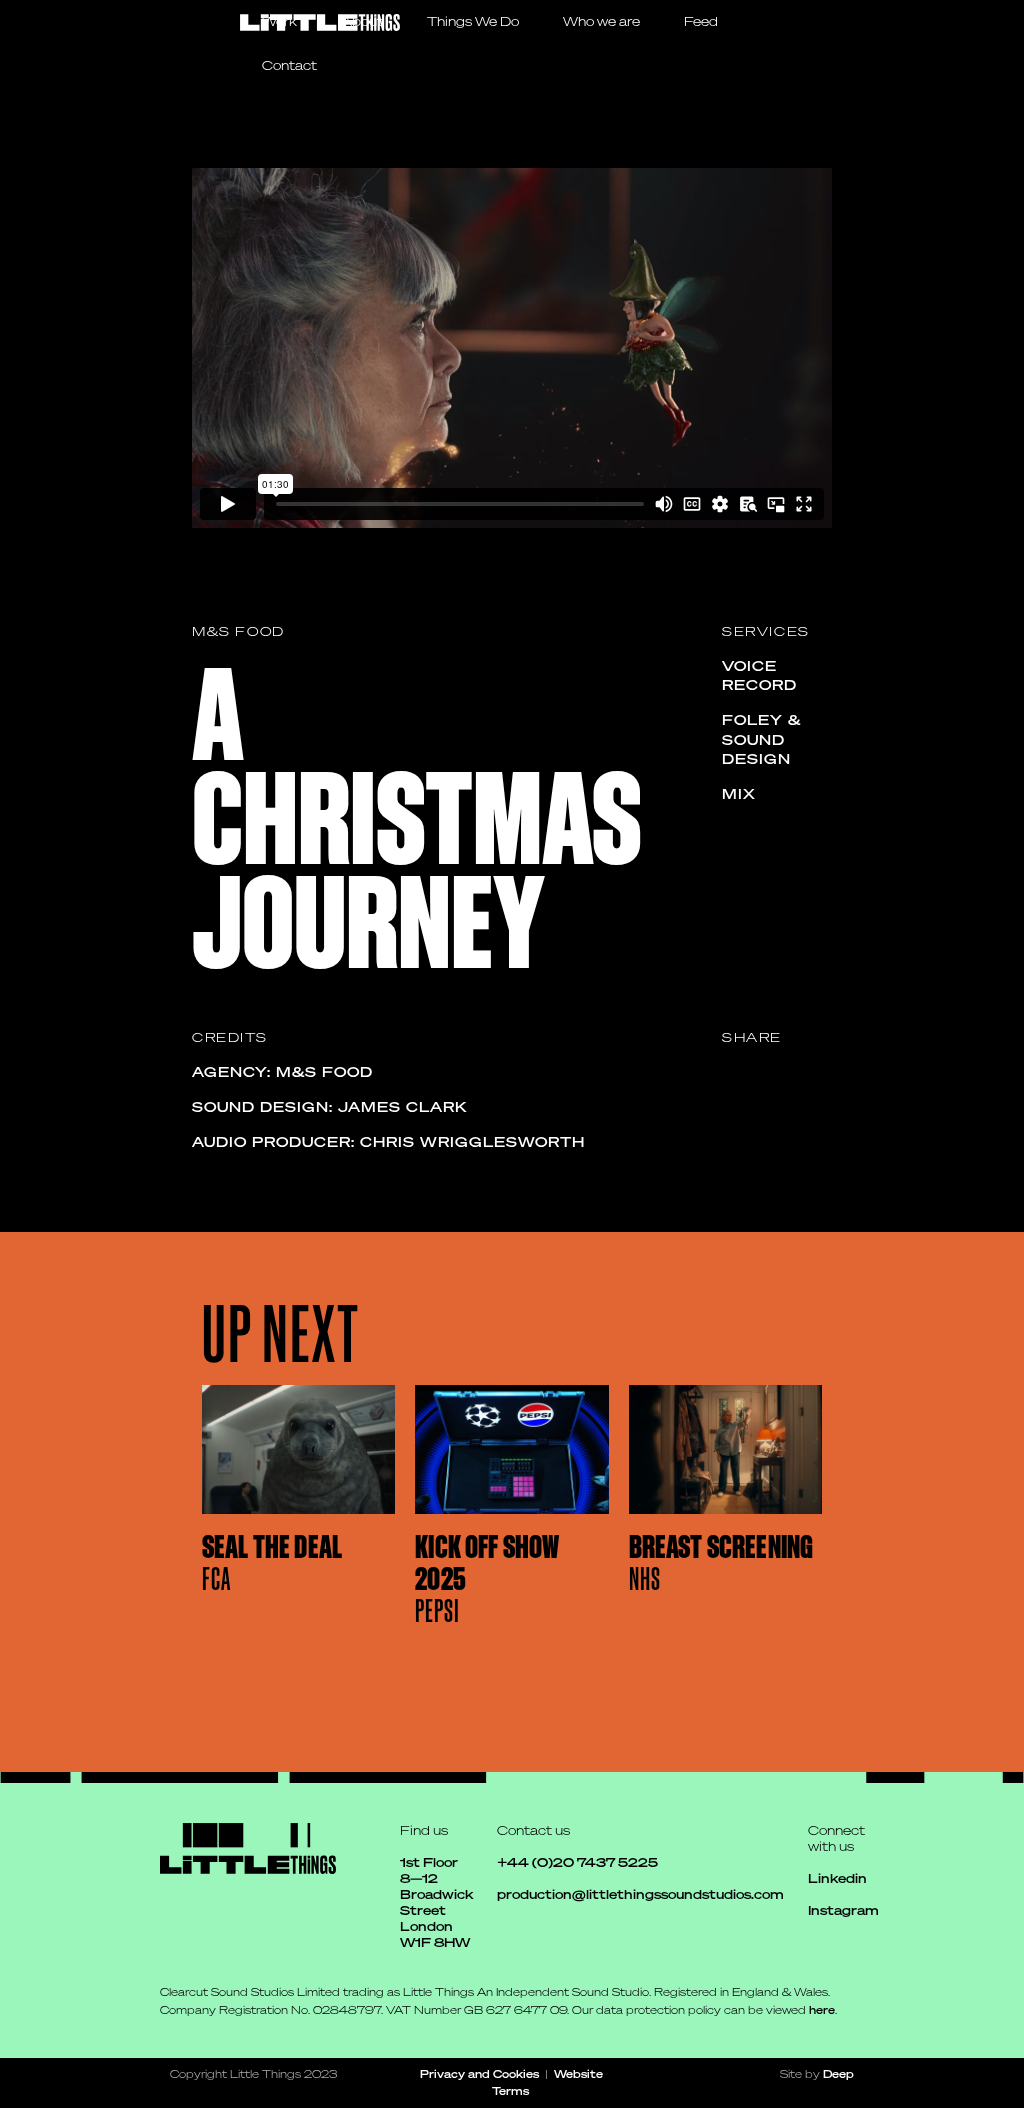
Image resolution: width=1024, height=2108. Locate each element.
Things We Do (473, 21)
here (822, 2009)
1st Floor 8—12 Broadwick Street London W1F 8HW (436, 1902)
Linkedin (837, 1878)
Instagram (843, 1910)
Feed (701, 21)
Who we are (601, 21)
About (362, 21)
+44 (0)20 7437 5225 (577, 1862)
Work (279, 21)
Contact (289, 65)
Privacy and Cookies (479, 2073)
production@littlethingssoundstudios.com (640, 1894)
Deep (838, 2073)
